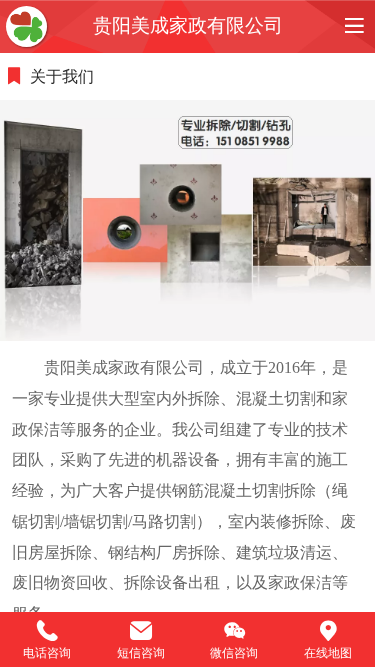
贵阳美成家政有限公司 (188, 25)
